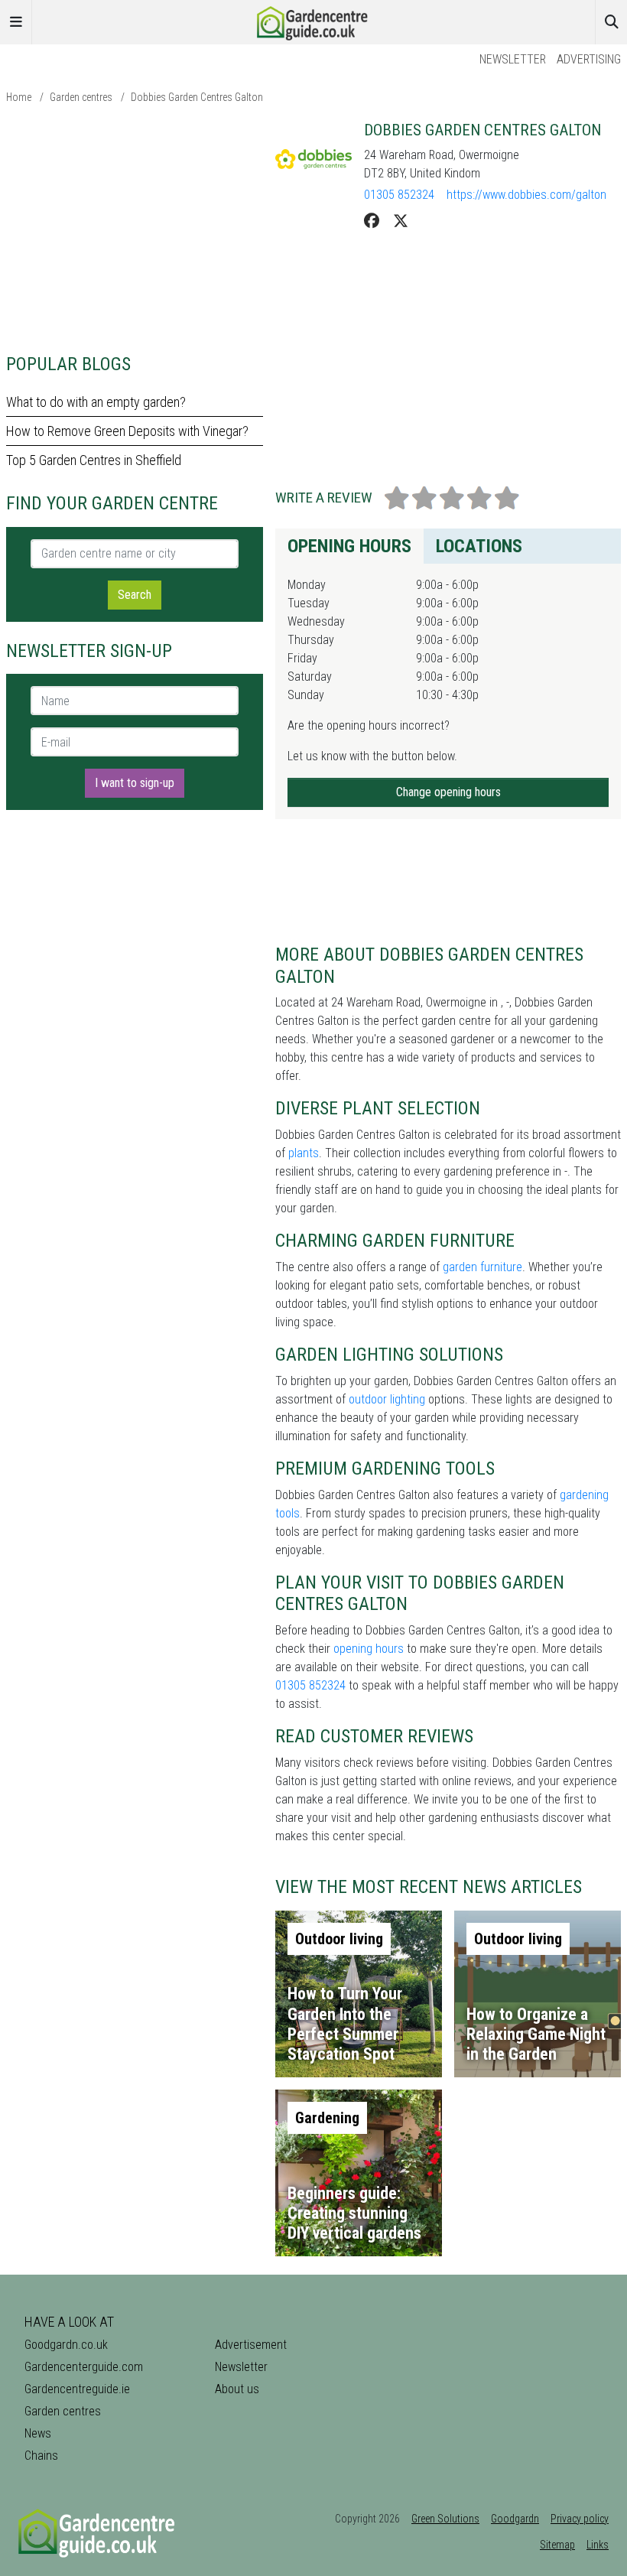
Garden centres (81, 97)
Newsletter (513, 59)
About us (237, 2389)
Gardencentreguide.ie (77, 2389)
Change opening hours (448, 792)
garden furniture (482, 1267)
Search (135, 595)
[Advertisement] (135, 228)
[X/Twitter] (401, 221)
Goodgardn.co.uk (66, 2345)
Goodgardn (515, 2519)
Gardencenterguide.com (84, 2367)
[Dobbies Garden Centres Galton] (313, 159)
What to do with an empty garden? (96, 402)
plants (304, 1153)
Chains (41, 2456)
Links (598, 2545)
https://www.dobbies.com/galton (526, 195)
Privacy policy (580, 2519)
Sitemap (557, 2545)
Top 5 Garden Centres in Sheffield (94, 460)
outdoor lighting (387, 1399)
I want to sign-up (135, 783)
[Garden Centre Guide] (313, 21)
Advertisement (251, 2345)
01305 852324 (399, 195)
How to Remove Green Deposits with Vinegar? (127, 431)
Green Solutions (445, 2519)
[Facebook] (372, 221)
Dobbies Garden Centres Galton (197, 97)
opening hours (369, 1649)
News (38, 2433)
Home (19, 97)
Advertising (589, 59)
